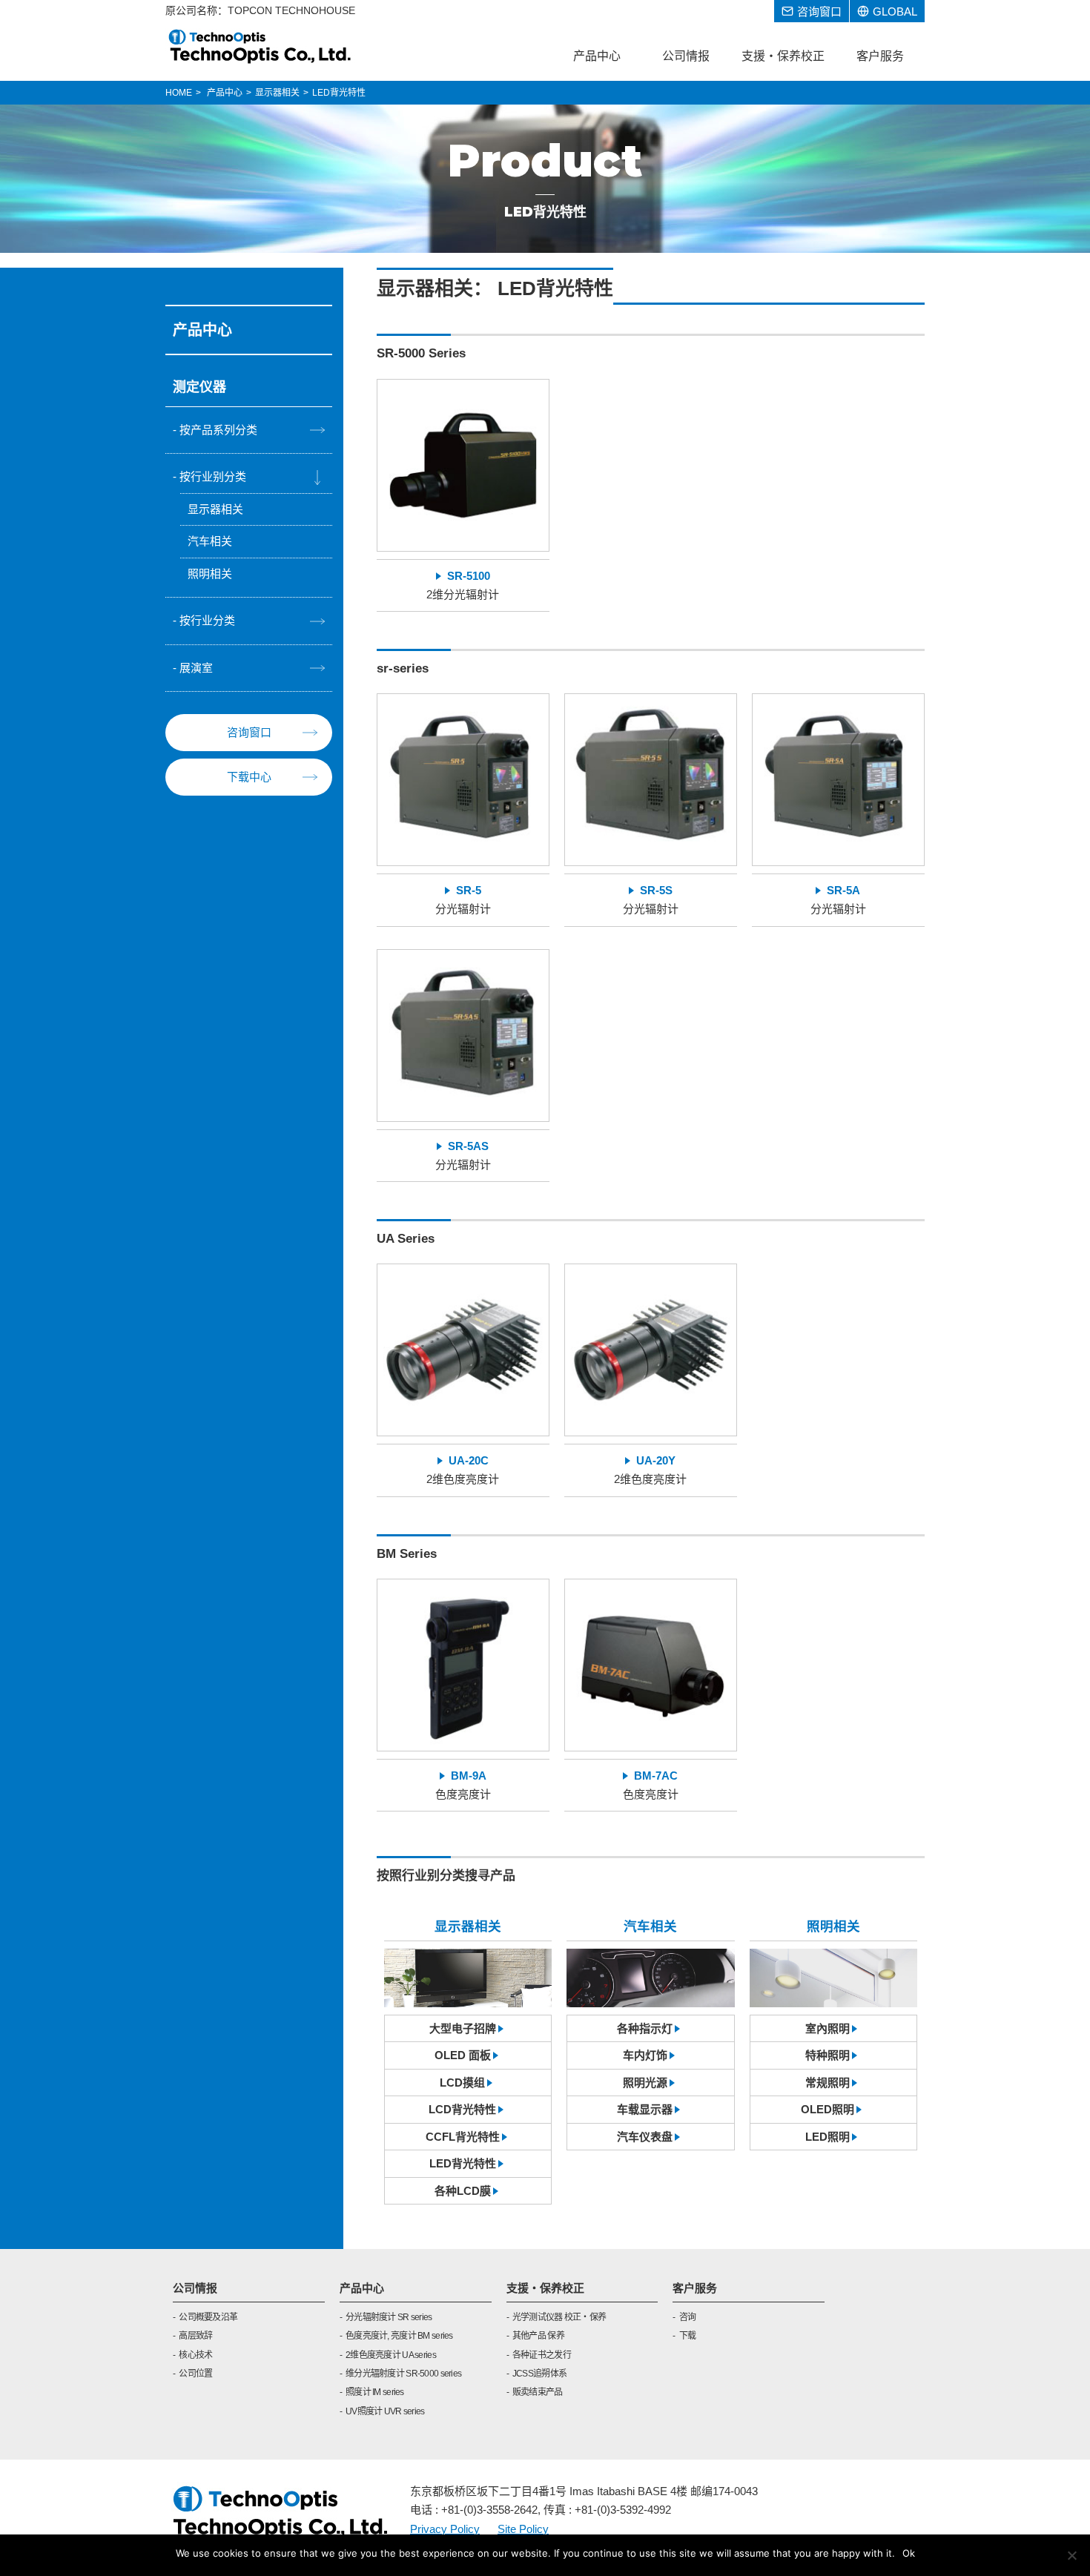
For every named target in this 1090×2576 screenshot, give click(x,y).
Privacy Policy (445, 2529)
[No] (1071, 2555)
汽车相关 (210, 541)
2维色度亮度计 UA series (391, 2355)
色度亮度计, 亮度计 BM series (399, 2336)
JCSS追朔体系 (539, 2374)
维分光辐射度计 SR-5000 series (403, 2374)
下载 (687, 2336)
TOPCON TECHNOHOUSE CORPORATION (261, 46)
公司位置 (195, 2374)
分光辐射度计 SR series (389, 2317)
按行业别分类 (213, 476)
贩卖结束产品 (538, 2392)
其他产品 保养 (538, 2336)
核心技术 (195, 2355)
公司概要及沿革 (208, 2317)
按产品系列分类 (218, 430)
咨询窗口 (249, 732)
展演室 (196, 668)
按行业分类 (207, 620)
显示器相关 (215, 509)
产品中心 (362, 2288)
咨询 (687, 2317)
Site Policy (523, 2529)
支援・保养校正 (545, 2288)
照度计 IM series (375, 2392)
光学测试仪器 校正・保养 (559, 2317)
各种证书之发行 (542, 2355)
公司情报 (195, 2288)
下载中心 (249, 777)
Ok (909, 2553)
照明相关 (210, 574)
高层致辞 (195, 2336)
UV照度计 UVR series (385, 2411)
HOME (179, 93)
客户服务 (695, 2288)
